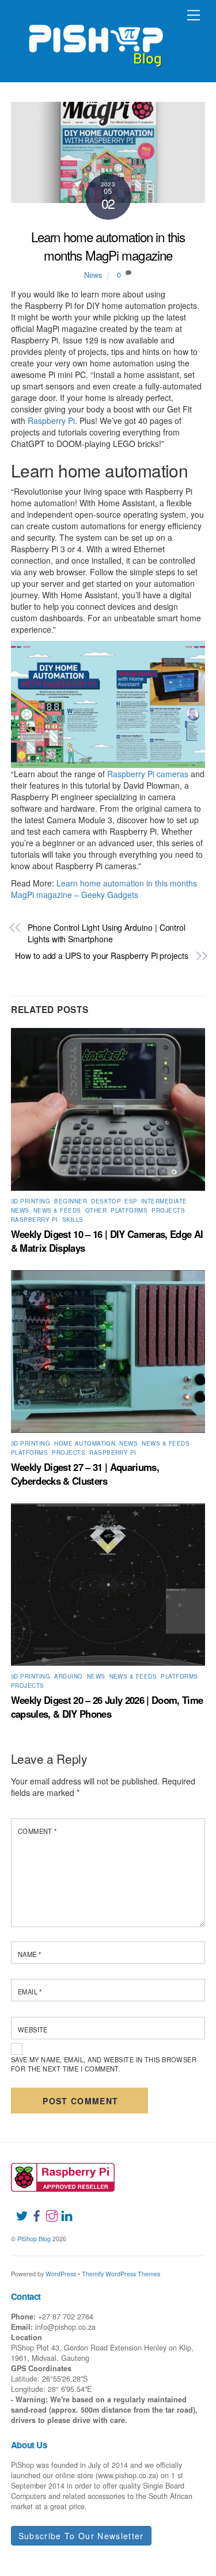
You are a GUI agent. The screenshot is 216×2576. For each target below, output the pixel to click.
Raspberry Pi (51, 421)
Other (96, 1210)
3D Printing (31, 1201)
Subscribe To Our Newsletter (81, 2536)
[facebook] (32, 2208)
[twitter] (17, 2208)
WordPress (61, 2274)
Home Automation (85, 1443)
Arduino (68, 1676)
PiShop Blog (34, 2239)
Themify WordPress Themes (121, 2274)
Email (30, 1992)
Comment (37, 1831)
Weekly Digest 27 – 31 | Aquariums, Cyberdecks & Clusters (85, 1474)
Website (33, 2030)
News (93, 275)
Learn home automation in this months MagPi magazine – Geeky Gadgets (104, 889)
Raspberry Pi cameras (148, 774)
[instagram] (47, 2208)
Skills (73, 1220)
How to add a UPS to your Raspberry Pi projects (102, 956)
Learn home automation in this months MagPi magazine (108, 245)
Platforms (129, 1210)
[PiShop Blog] (95, 40)
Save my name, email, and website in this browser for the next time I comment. (104, 2064)
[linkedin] (62, 2208)
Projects (168, 1210)
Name (30, 1954)
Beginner (71, 1201)
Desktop (106, 1201)
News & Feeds (57, 1210)
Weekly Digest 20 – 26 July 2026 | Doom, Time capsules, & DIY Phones (107, 1707)
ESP (130, 1201)
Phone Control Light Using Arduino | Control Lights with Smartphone (107, 933)
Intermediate (164, 1201)
